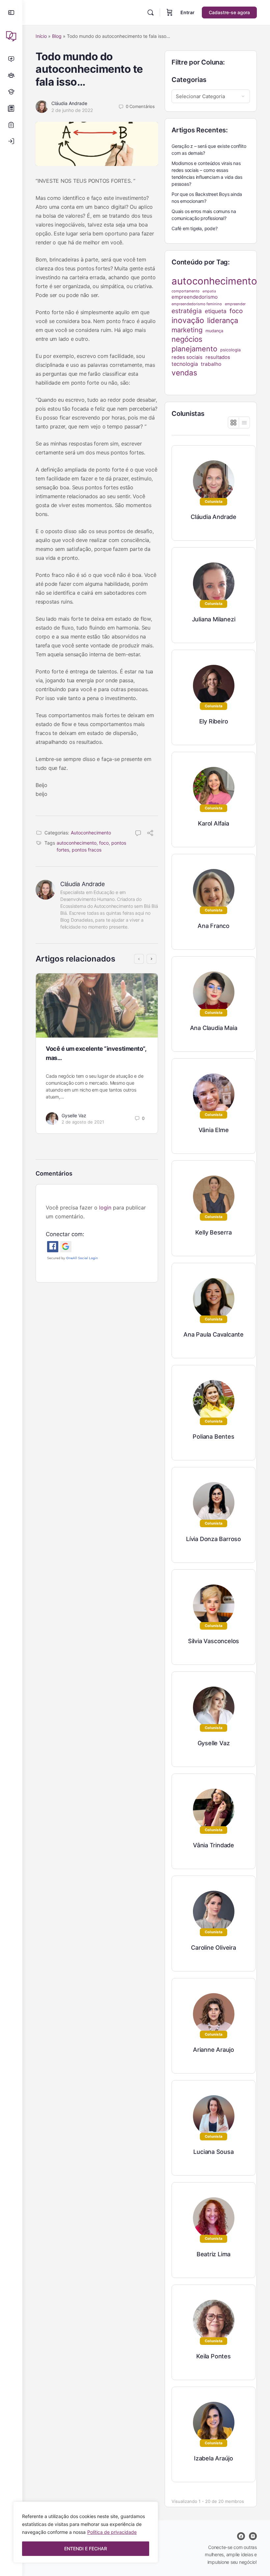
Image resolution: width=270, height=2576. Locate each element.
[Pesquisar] (150, 13)
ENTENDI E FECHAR (86, 2549)
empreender (235, 304)
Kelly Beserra (213, 1232)
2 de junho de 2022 (72, 110)
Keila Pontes (213, 2356)
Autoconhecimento (91, 833)
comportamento (186, 291)
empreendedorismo (195, 297)
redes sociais (187, 357)
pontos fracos (87, 850)
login (105, 1207)
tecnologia (185, 364)
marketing (187, 330)
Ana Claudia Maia (214, 1028)
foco (104, 843)
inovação (188, 320)
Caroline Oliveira (213, 1948)
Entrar (188, 12)
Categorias (189, 80)
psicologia (230, 350)
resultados (218, 357)
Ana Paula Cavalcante (214, 1334)
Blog (57, 36)
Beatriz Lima (214, 2254)
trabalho (211, 364)
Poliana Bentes (213, 1437)
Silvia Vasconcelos (214, 1641)
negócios (187, 339)
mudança (214, 331)
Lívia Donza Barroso (214, 1539)
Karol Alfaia (213, 823)
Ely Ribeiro (214, 721)
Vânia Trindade (214, 1845)
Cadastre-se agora (229, 12)
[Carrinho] (170, 13)
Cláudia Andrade (69, 103)
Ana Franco (214, 926)
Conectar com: (65, 1234)
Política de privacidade (112, 2532)
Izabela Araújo (214, 2458)
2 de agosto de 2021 (83, 1122)
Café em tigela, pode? (195, 228)
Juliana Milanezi (214, 619)
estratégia (187, 311)
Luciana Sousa (213, 2152)
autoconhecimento (77, 843)
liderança (223, 320)
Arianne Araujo (214, 2050)
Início (41, 36)
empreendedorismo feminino (197, 304)
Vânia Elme (214, 1130)
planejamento (194, 349)
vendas (184, 373)
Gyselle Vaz (74, 1115)
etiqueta (216, 311)
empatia (209, 291)
